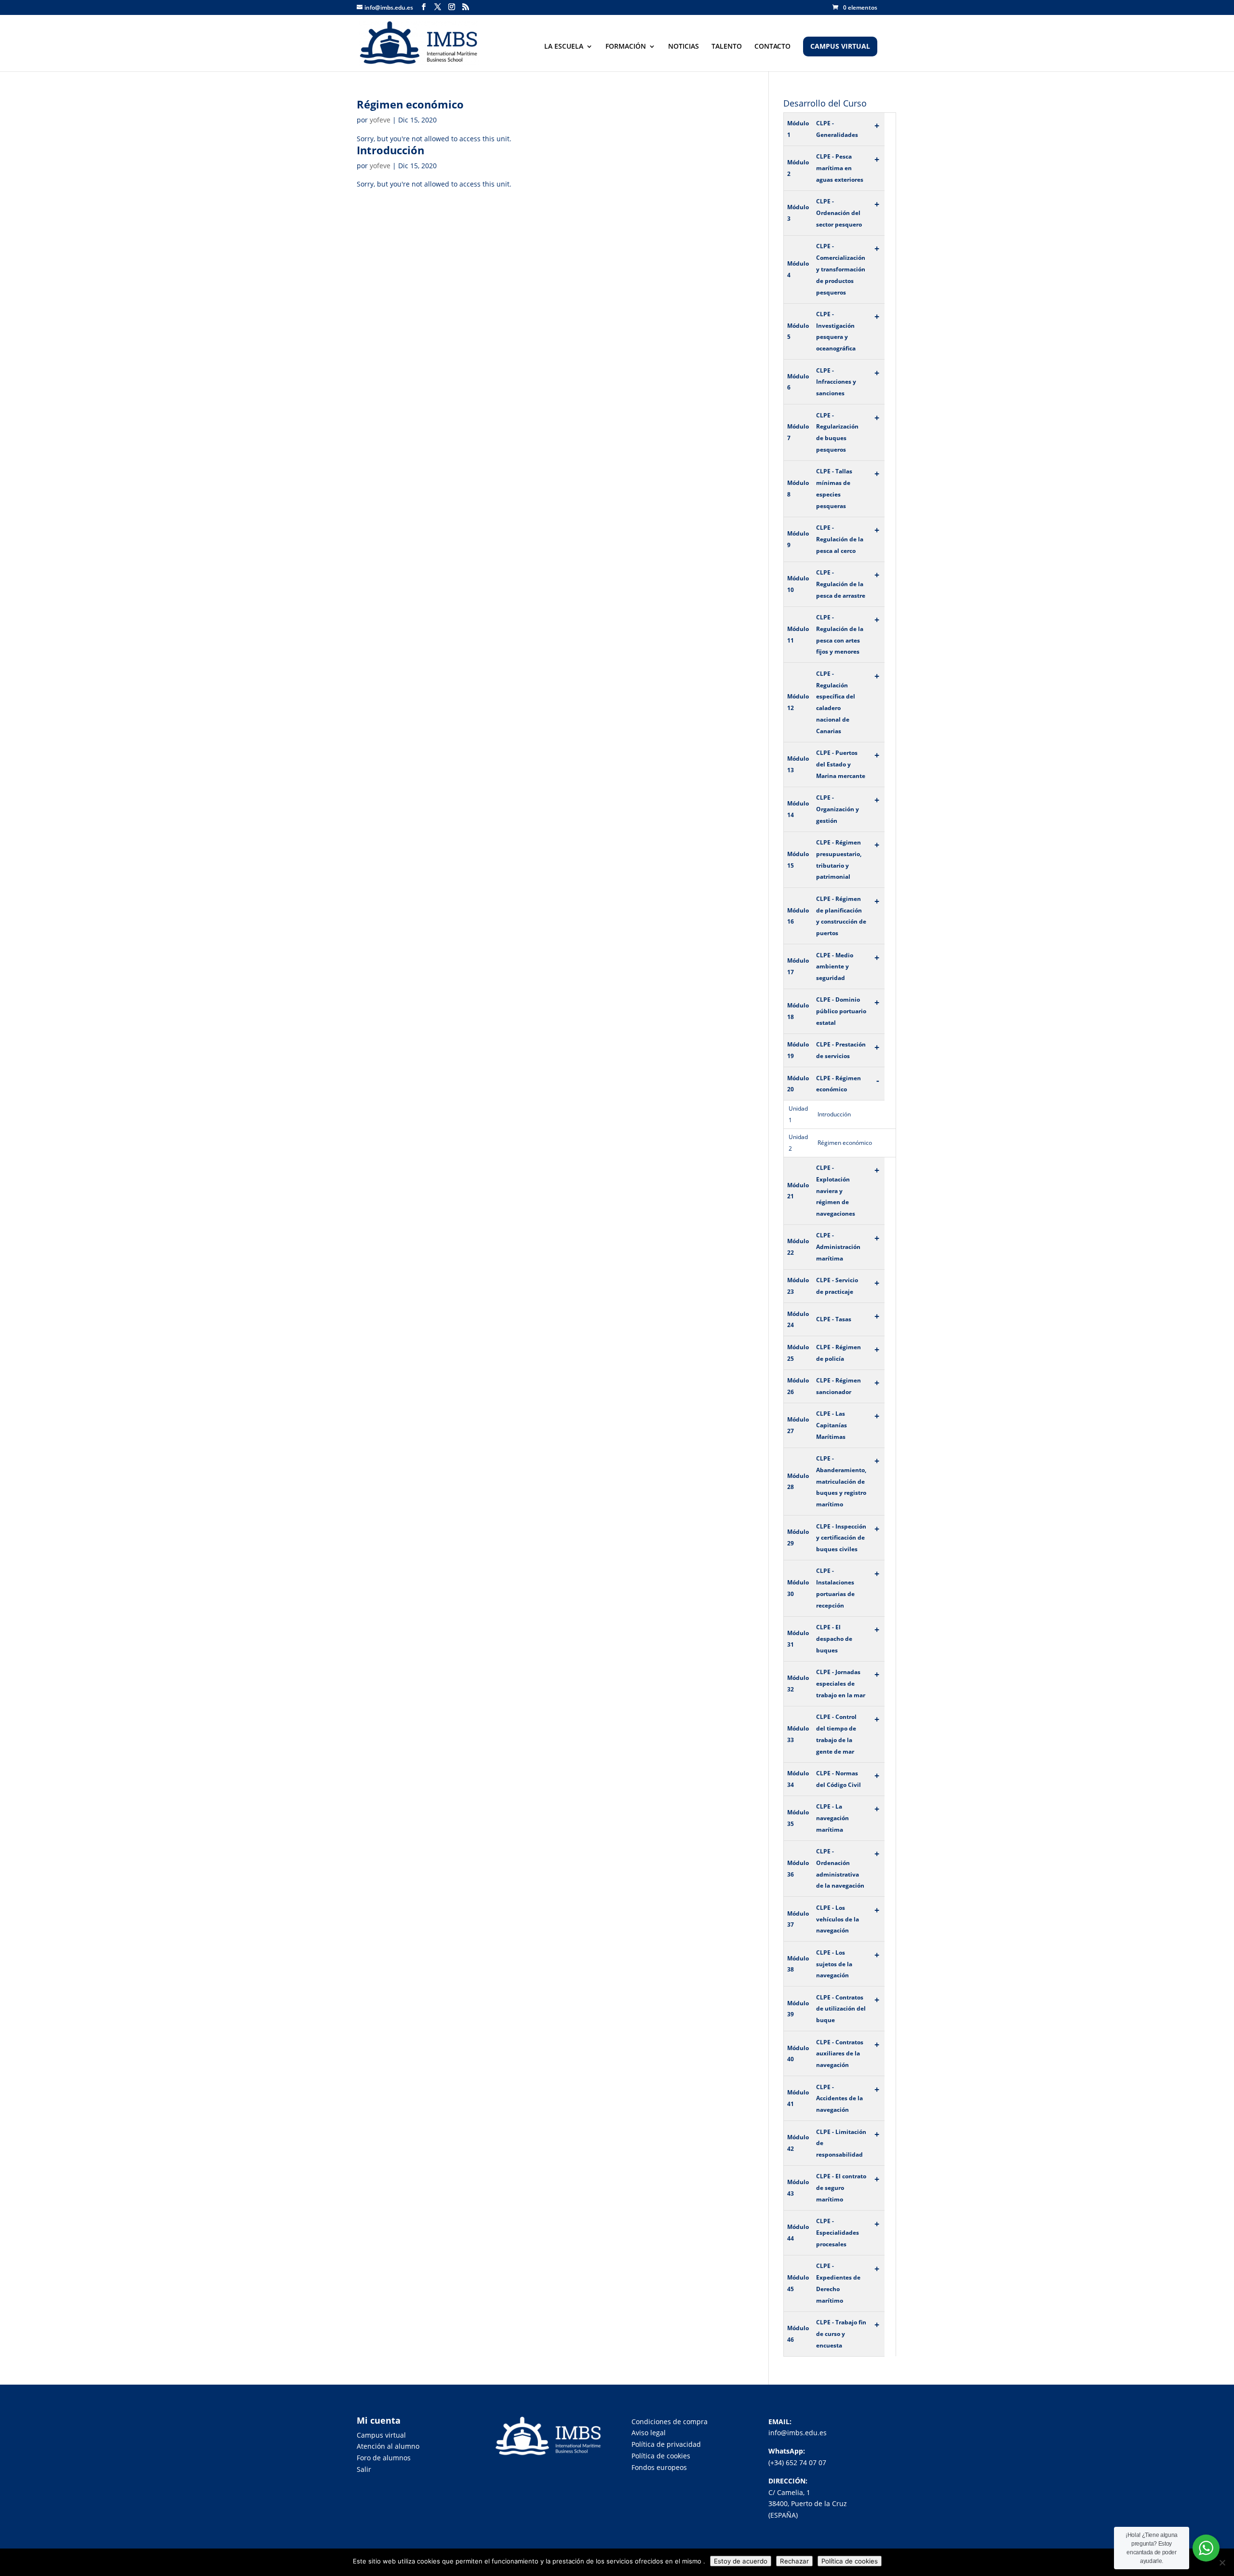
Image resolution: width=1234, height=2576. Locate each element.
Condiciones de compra (670, 2422)
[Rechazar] (1222, 2563)
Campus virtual (381, 2435)
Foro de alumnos (384, 2458)
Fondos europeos (659, 2467)
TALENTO (727, 47)
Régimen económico (410, 104)
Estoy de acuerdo (741, 2561)
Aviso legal (649, 2433)
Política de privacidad (666, 2444)
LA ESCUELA (564, 47)
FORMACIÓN (626, 47)
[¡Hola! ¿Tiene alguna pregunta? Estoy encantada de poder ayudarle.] (1206, 2548)
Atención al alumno (388, 2446)
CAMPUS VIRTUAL (840, 47)
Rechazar (794, 2561)
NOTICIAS (684, 47)
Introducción (390, 150)
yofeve (380, 120)
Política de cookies (661, 2456)
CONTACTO (772, 47)
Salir (364, 2469)
